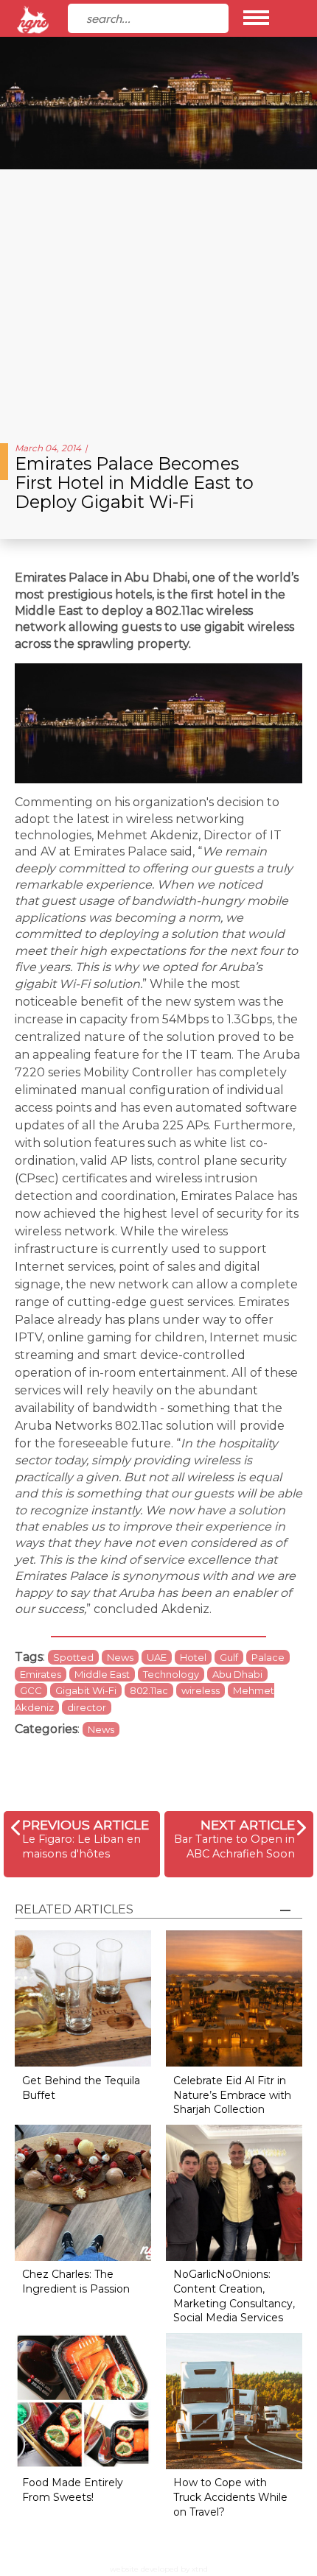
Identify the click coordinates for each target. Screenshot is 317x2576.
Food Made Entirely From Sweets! (73, 2490)
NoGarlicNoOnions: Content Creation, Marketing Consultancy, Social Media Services (234, 2296)
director (87, 1707)
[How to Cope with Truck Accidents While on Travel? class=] (234, 2400)
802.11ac (149, 1690)
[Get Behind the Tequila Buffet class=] (83, 1998)
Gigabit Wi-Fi (86, 1690)
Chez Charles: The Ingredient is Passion (76, 2282)
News (120, 1657)
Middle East (102, 1674)
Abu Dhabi (237, 1674)
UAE (157, 1657)
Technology (171, 1674)
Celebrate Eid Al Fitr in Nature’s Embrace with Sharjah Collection (232, 2095)
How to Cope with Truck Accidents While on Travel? (230, 2497)
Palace (268, 1657)
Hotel (193, 1657)
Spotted (73, 1657)
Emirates (41, 1674)
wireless (201, 1690)
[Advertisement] (158, 300)
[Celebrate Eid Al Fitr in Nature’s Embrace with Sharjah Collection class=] (234, 1998)
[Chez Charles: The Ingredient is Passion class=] (83, 2191)
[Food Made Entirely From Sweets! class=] (83, 2400)
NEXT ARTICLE (248, 1825)
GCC (31, 1690)
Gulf (229, 1657)
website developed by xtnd (159, 2569)
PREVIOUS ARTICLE (86, 1825)
